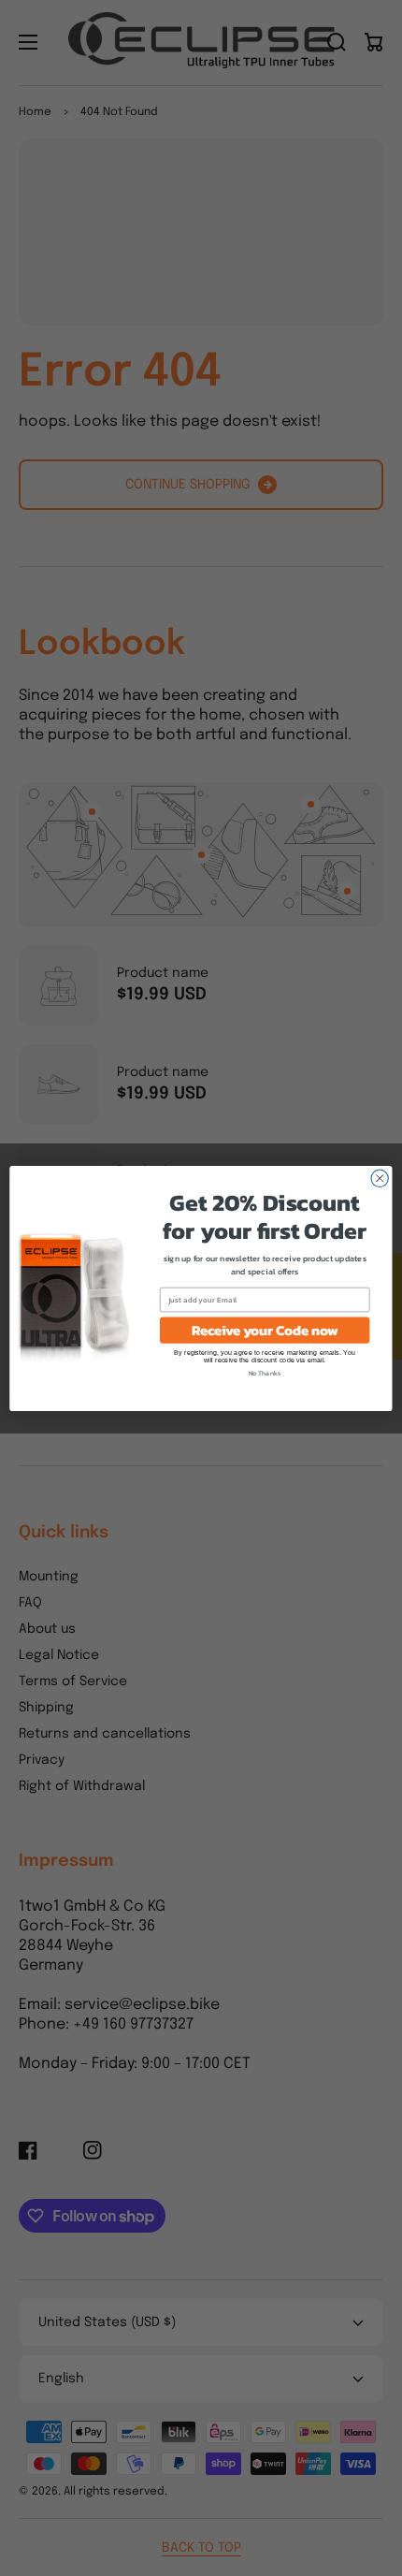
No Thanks (265, 1373)
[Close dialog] (380, 1178)
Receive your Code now (265, 1330)
